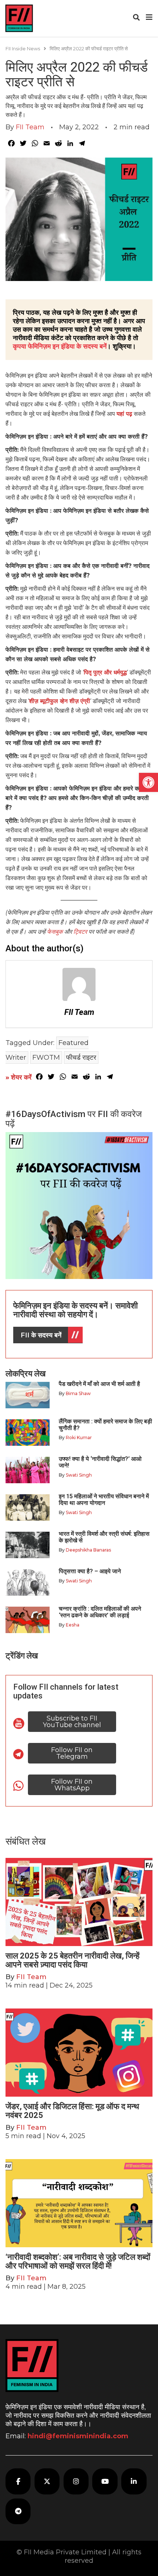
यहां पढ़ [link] (124, 414)
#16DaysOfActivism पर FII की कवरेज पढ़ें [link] (74, 1119)
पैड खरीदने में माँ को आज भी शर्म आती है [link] (99, 1384)
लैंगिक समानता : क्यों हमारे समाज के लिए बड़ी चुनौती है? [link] (105, 1425)
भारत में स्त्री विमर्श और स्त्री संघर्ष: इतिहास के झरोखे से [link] (104, 1537)
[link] (148, 782)
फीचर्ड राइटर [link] (81, 1058)
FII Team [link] (30, 127)
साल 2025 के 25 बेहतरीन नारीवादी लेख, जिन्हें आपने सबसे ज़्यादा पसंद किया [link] (73, 1960)
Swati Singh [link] (79, 1475)
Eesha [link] (73, 1625)
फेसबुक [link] (55, 932)
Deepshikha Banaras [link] (88, 1550)
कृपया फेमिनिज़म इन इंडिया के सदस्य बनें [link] (60, 346)
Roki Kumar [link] (79, 1437)
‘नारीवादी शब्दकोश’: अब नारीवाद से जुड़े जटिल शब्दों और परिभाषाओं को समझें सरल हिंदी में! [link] (78, 2261)
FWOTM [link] (46, 1058)
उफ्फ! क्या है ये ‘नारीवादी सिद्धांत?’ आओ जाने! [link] (100, 1462)
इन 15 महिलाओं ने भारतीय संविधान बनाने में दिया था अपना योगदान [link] (104, 1500)
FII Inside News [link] (23, 48)
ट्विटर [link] (80, 932)
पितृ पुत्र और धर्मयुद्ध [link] (105, 672)
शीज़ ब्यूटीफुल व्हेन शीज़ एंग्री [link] (60, 701)
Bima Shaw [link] (78, 1393)
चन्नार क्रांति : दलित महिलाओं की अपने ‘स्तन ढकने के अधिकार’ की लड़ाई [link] (100, 1612)
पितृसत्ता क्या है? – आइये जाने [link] (91, 1571)
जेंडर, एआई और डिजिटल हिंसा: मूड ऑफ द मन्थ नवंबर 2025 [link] (72, 2111)
